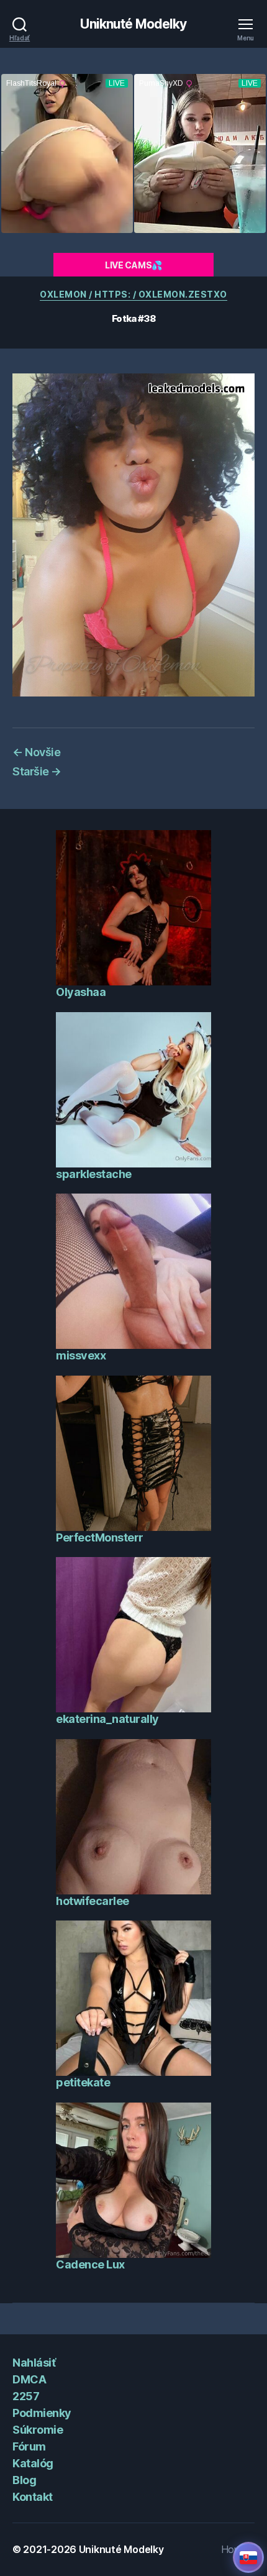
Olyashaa (81, 992)
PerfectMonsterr (100, 1537)
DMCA (29, 2379)
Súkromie (38, 2430)
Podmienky (42, 2413)
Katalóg (33, 2463)
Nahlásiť (34, 2363)
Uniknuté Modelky (133, 24)
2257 (26, 2396)
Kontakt (33, 2497)
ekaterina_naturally (107, 1719)
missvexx (81, 1355)
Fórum (29, 2446)
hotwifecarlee (93, 1901)
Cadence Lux (90, 2264)
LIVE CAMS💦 (133, 265)
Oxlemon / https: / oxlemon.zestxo (133, 294)
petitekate (83, 2082)
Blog (24, 2480)
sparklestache (94, 1174)
